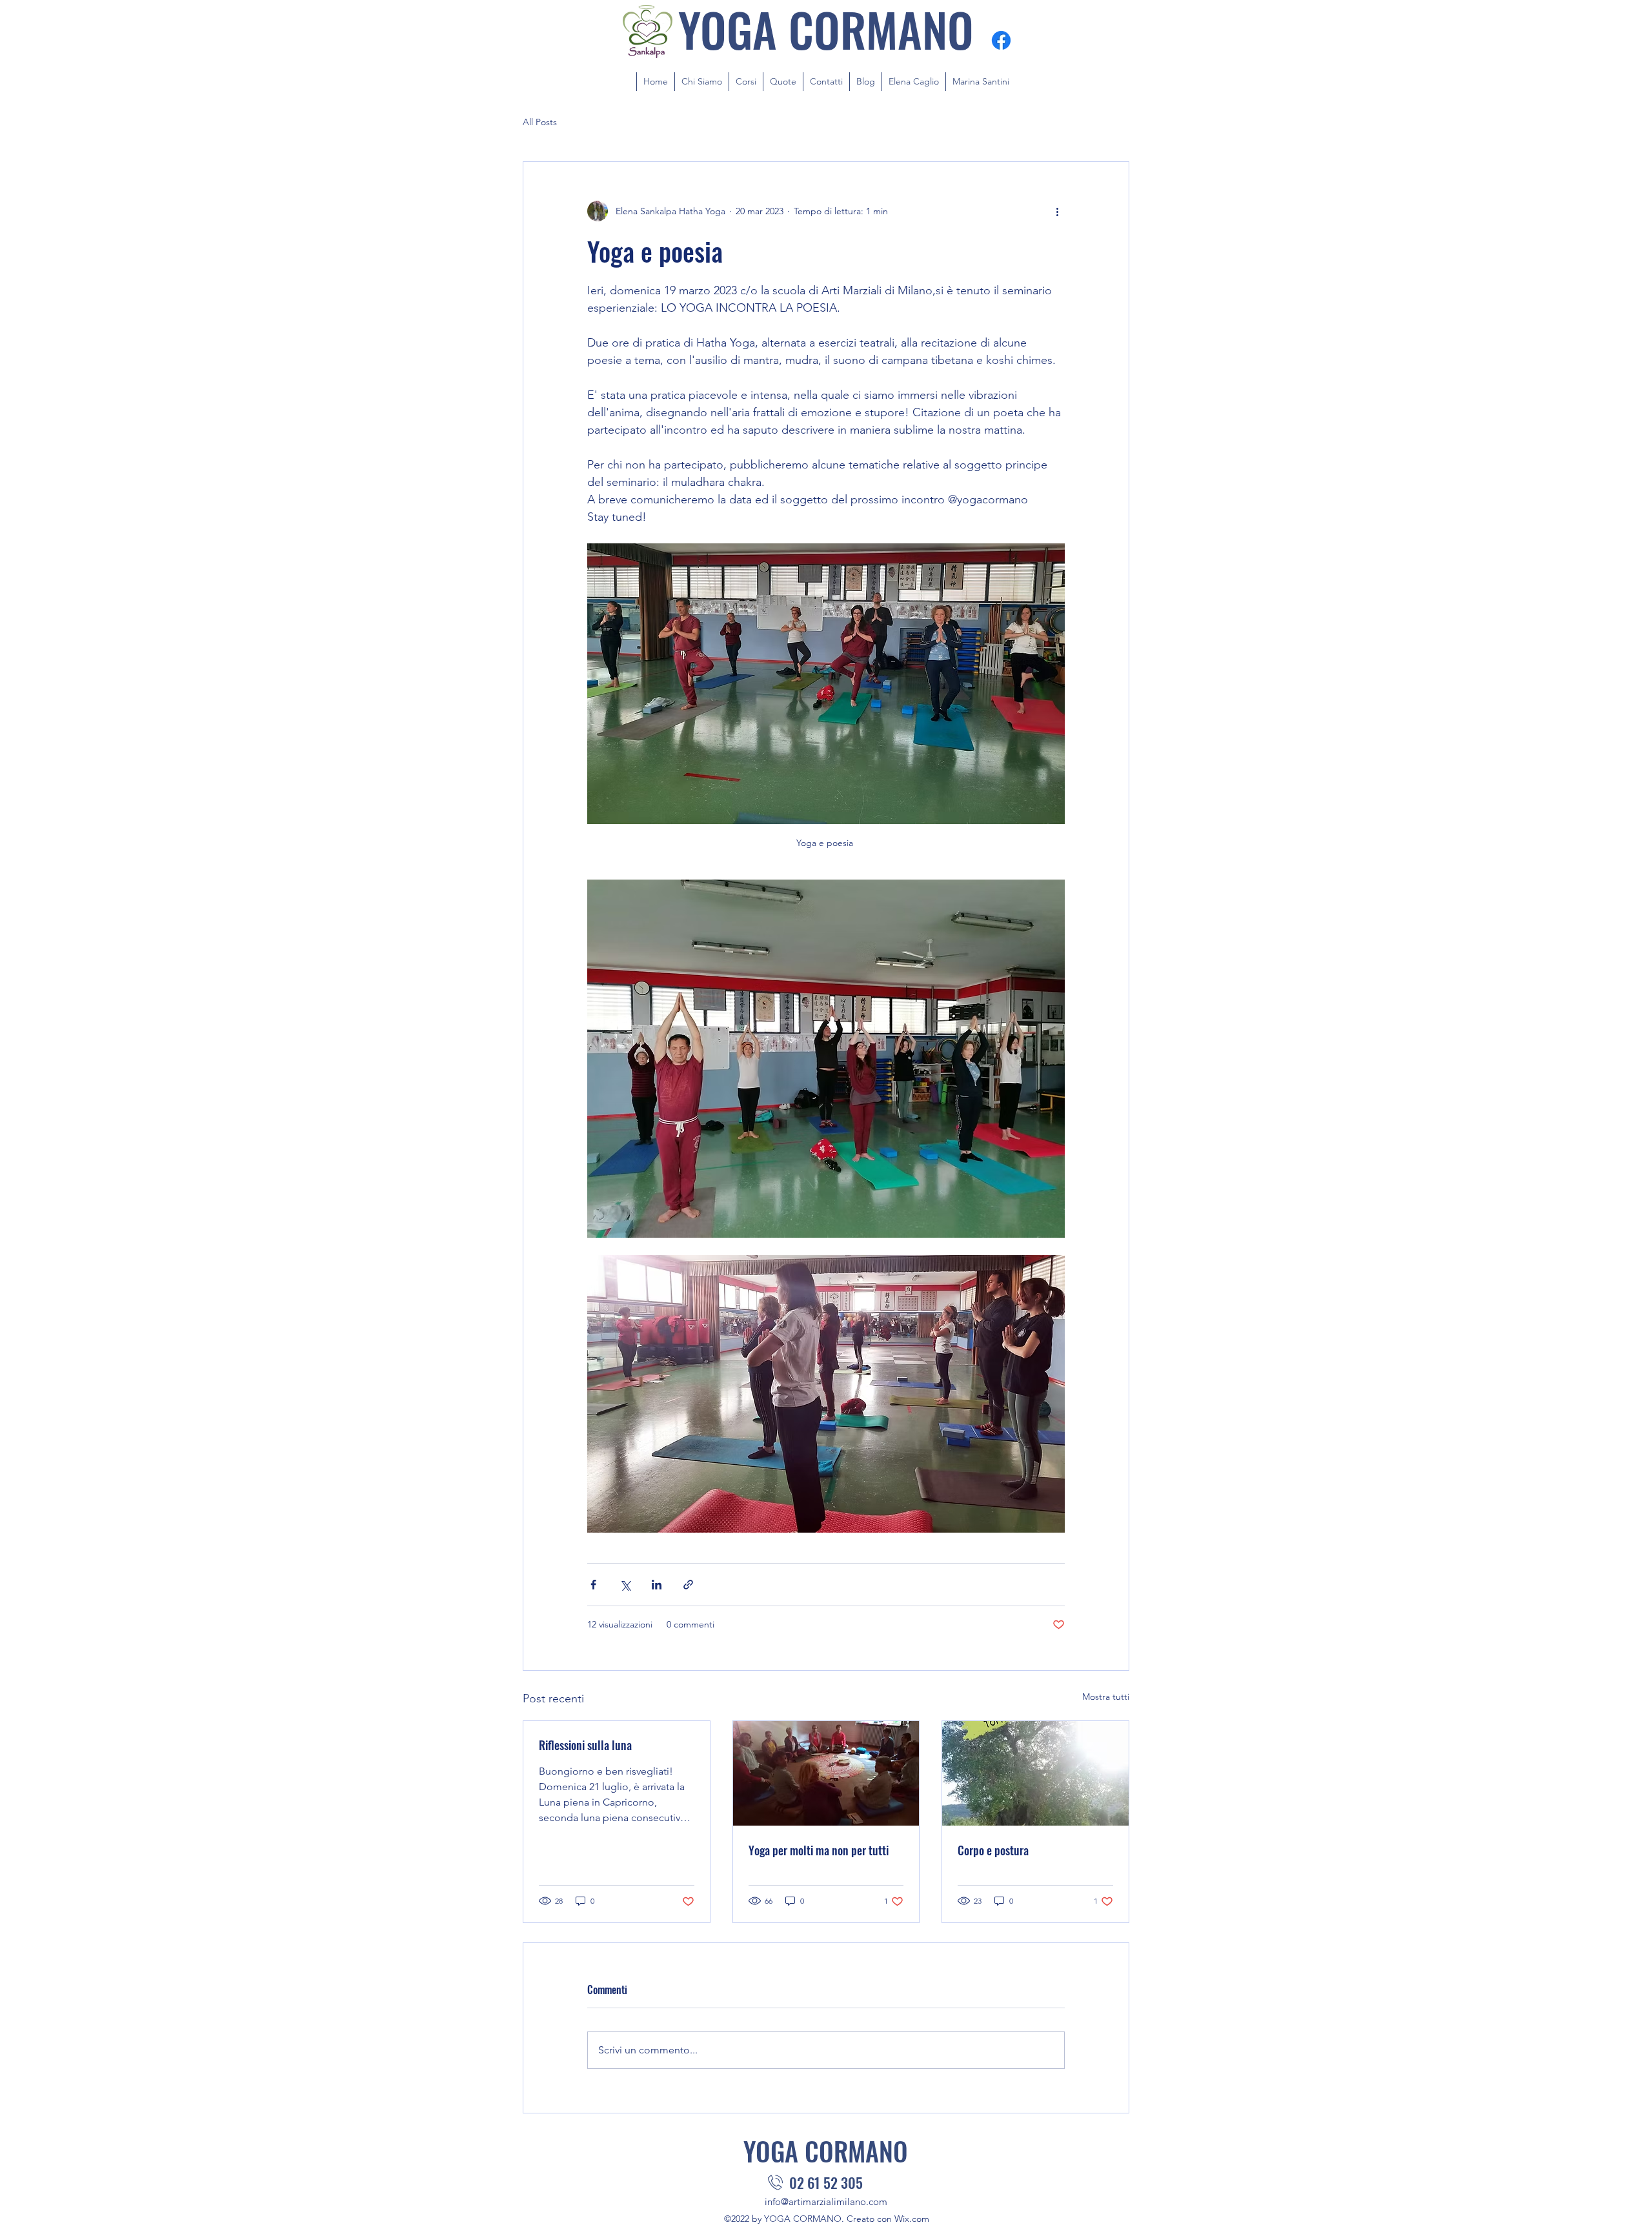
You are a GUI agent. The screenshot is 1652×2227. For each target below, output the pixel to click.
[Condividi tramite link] (688, 1585)
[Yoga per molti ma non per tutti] (826, 1773)
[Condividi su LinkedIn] (657, 1585)
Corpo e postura (993, 1850)
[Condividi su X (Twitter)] (625, 1585)
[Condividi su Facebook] (593, 1585)
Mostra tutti (1106, 1697)
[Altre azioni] (1057, 211)
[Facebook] (1001, 40)
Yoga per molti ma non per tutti (819, 1850)
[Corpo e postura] (1035, 1773)
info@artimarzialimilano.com (826, 2202)
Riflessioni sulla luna (585, 1745)
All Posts (540, 122)
